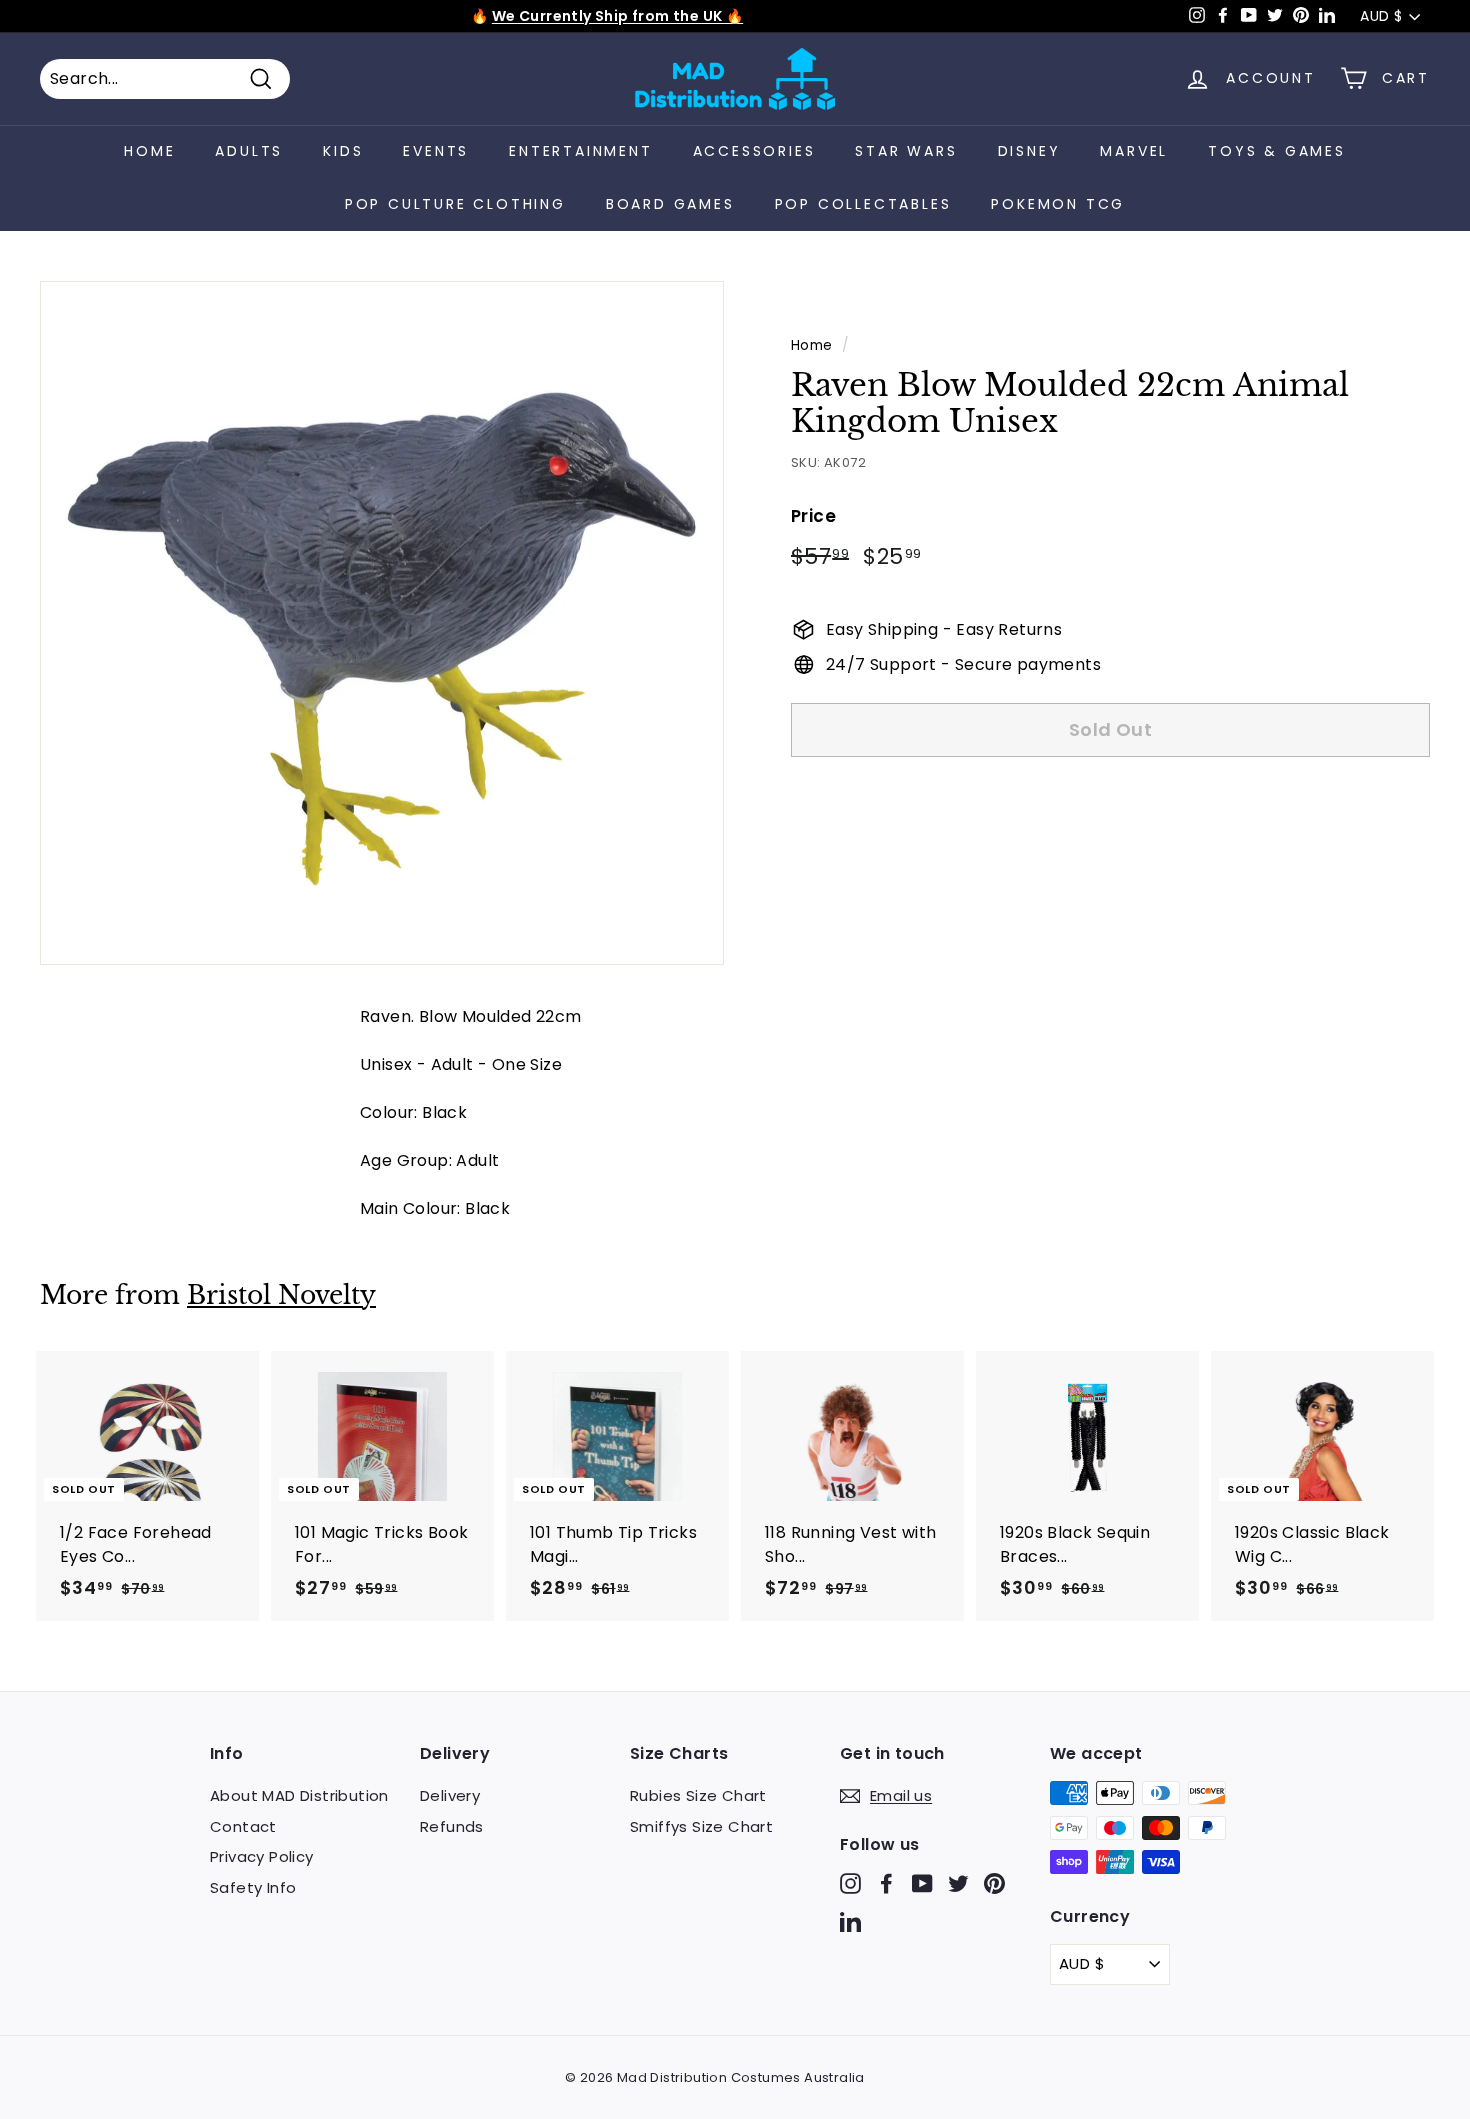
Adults (249, 151)
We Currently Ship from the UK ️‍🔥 (617, 16)
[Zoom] (382, 623)
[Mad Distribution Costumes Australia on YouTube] (922, 1883)
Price (813, 515)
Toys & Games (1277, 151)
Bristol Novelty (281, 1295)
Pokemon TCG (1058, 204)
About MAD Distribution (299, 1795)
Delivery (450, 1795)
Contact (243, 1826)
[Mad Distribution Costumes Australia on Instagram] (850, 1883)
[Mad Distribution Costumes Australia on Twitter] (958, 1883)
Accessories (754, 151)
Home (149, 151)
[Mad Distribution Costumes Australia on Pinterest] (994, 1883)
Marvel (1134, 151)
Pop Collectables (863, 204)
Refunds (452, 1826)
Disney (1029, 151)
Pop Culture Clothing (455, 204)
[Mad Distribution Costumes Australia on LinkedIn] (850, 1920)
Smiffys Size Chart (701, 1826)
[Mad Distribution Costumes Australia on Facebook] (886, 1883)
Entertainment (580, 151)
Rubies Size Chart (698, 1795)
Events (436, 151)
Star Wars (906, 151)
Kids (343, 151)
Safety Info (253, 1887)
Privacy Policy (262, 1856)
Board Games (670, 204)
